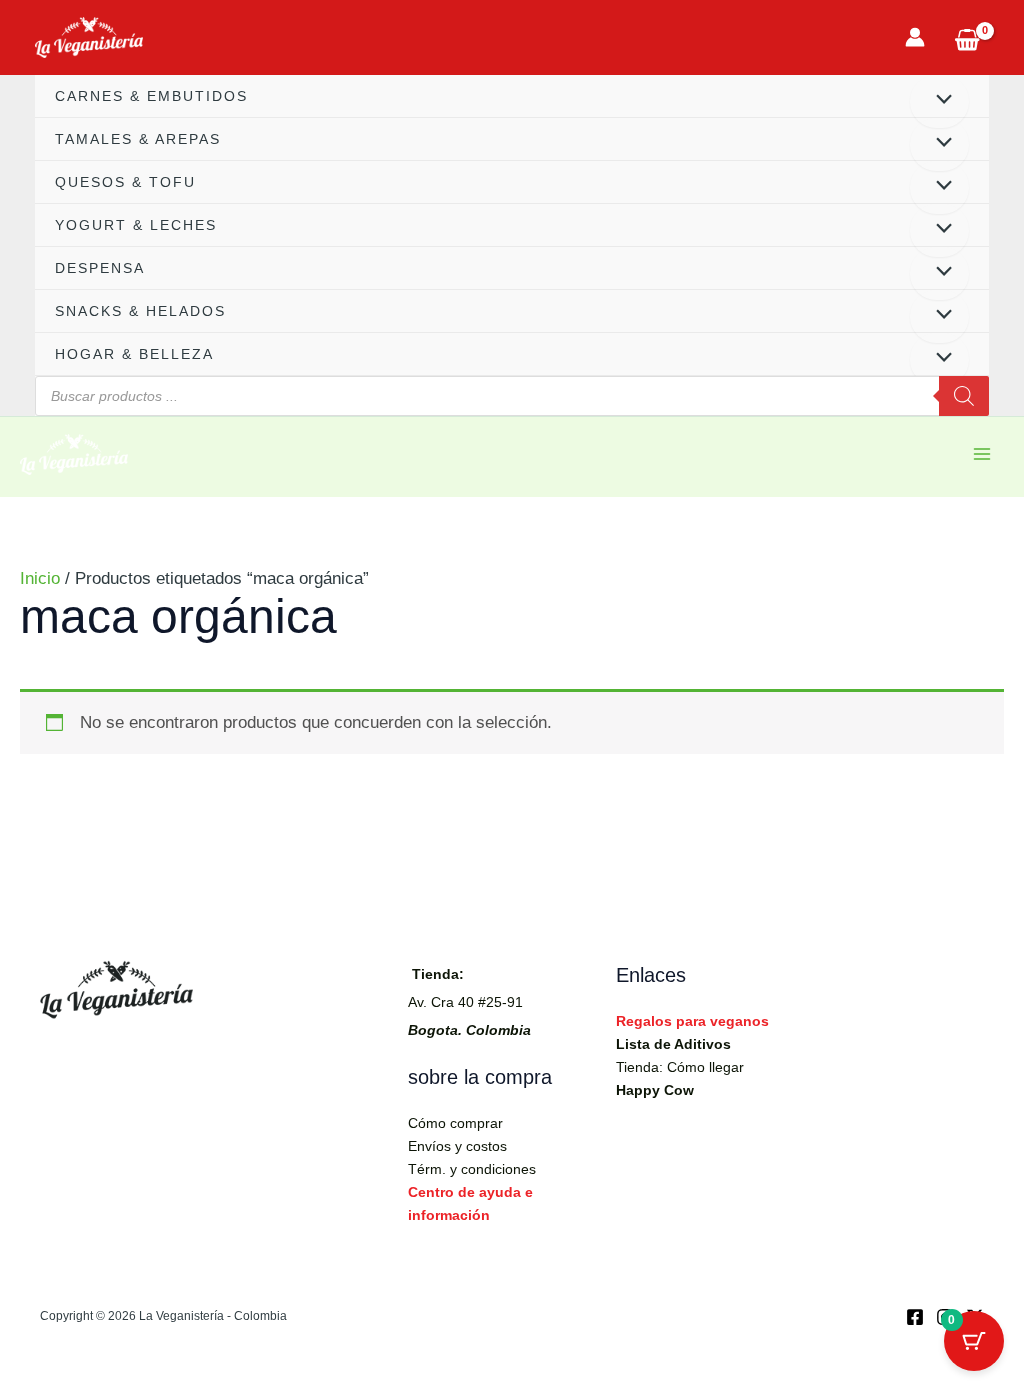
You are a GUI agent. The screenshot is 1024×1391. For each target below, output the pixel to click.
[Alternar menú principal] (982, 454)
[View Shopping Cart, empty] (967, 37)
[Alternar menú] (939, 101)
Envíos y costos (457, 1146)
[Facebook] (915, 1317)
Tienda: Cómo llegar (680, 1067)
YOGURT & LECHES (136, 225)
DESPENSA (100, 268)
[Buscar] (964, 396)
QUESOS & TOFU (125, 182)
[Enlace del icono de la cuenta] (915, 37)
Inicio (40, 578)
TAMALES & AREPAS (138, 139)
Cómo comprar (455, 1123)
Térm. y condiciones (472, 1169)
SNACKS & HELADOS (140, 311)
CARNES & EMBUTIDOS (151, 96)
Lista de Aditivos (673, 1044)
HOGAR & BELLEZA (134, 354)
